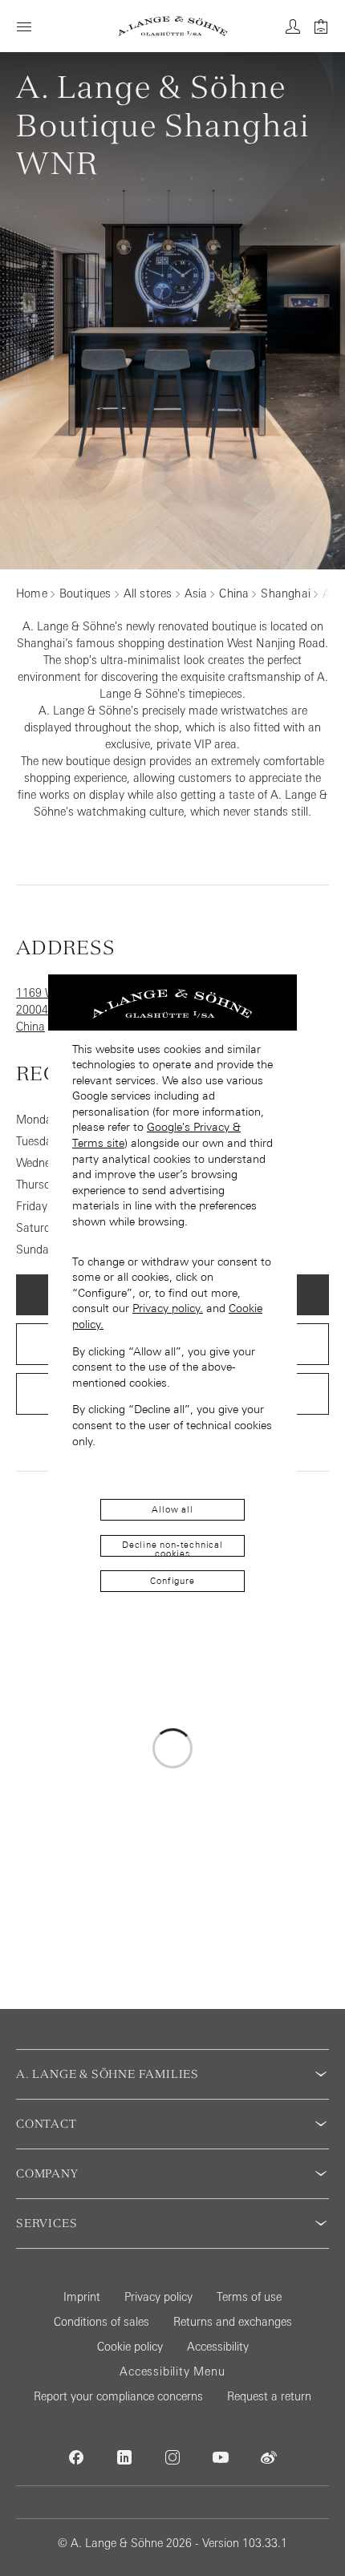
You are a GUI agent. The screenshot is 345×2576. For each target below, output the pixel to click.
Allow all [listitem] (172, 1509)
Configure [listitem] (172, 1581)
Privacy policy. (168, 1308)
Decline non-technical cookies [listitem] (172, 1548)
